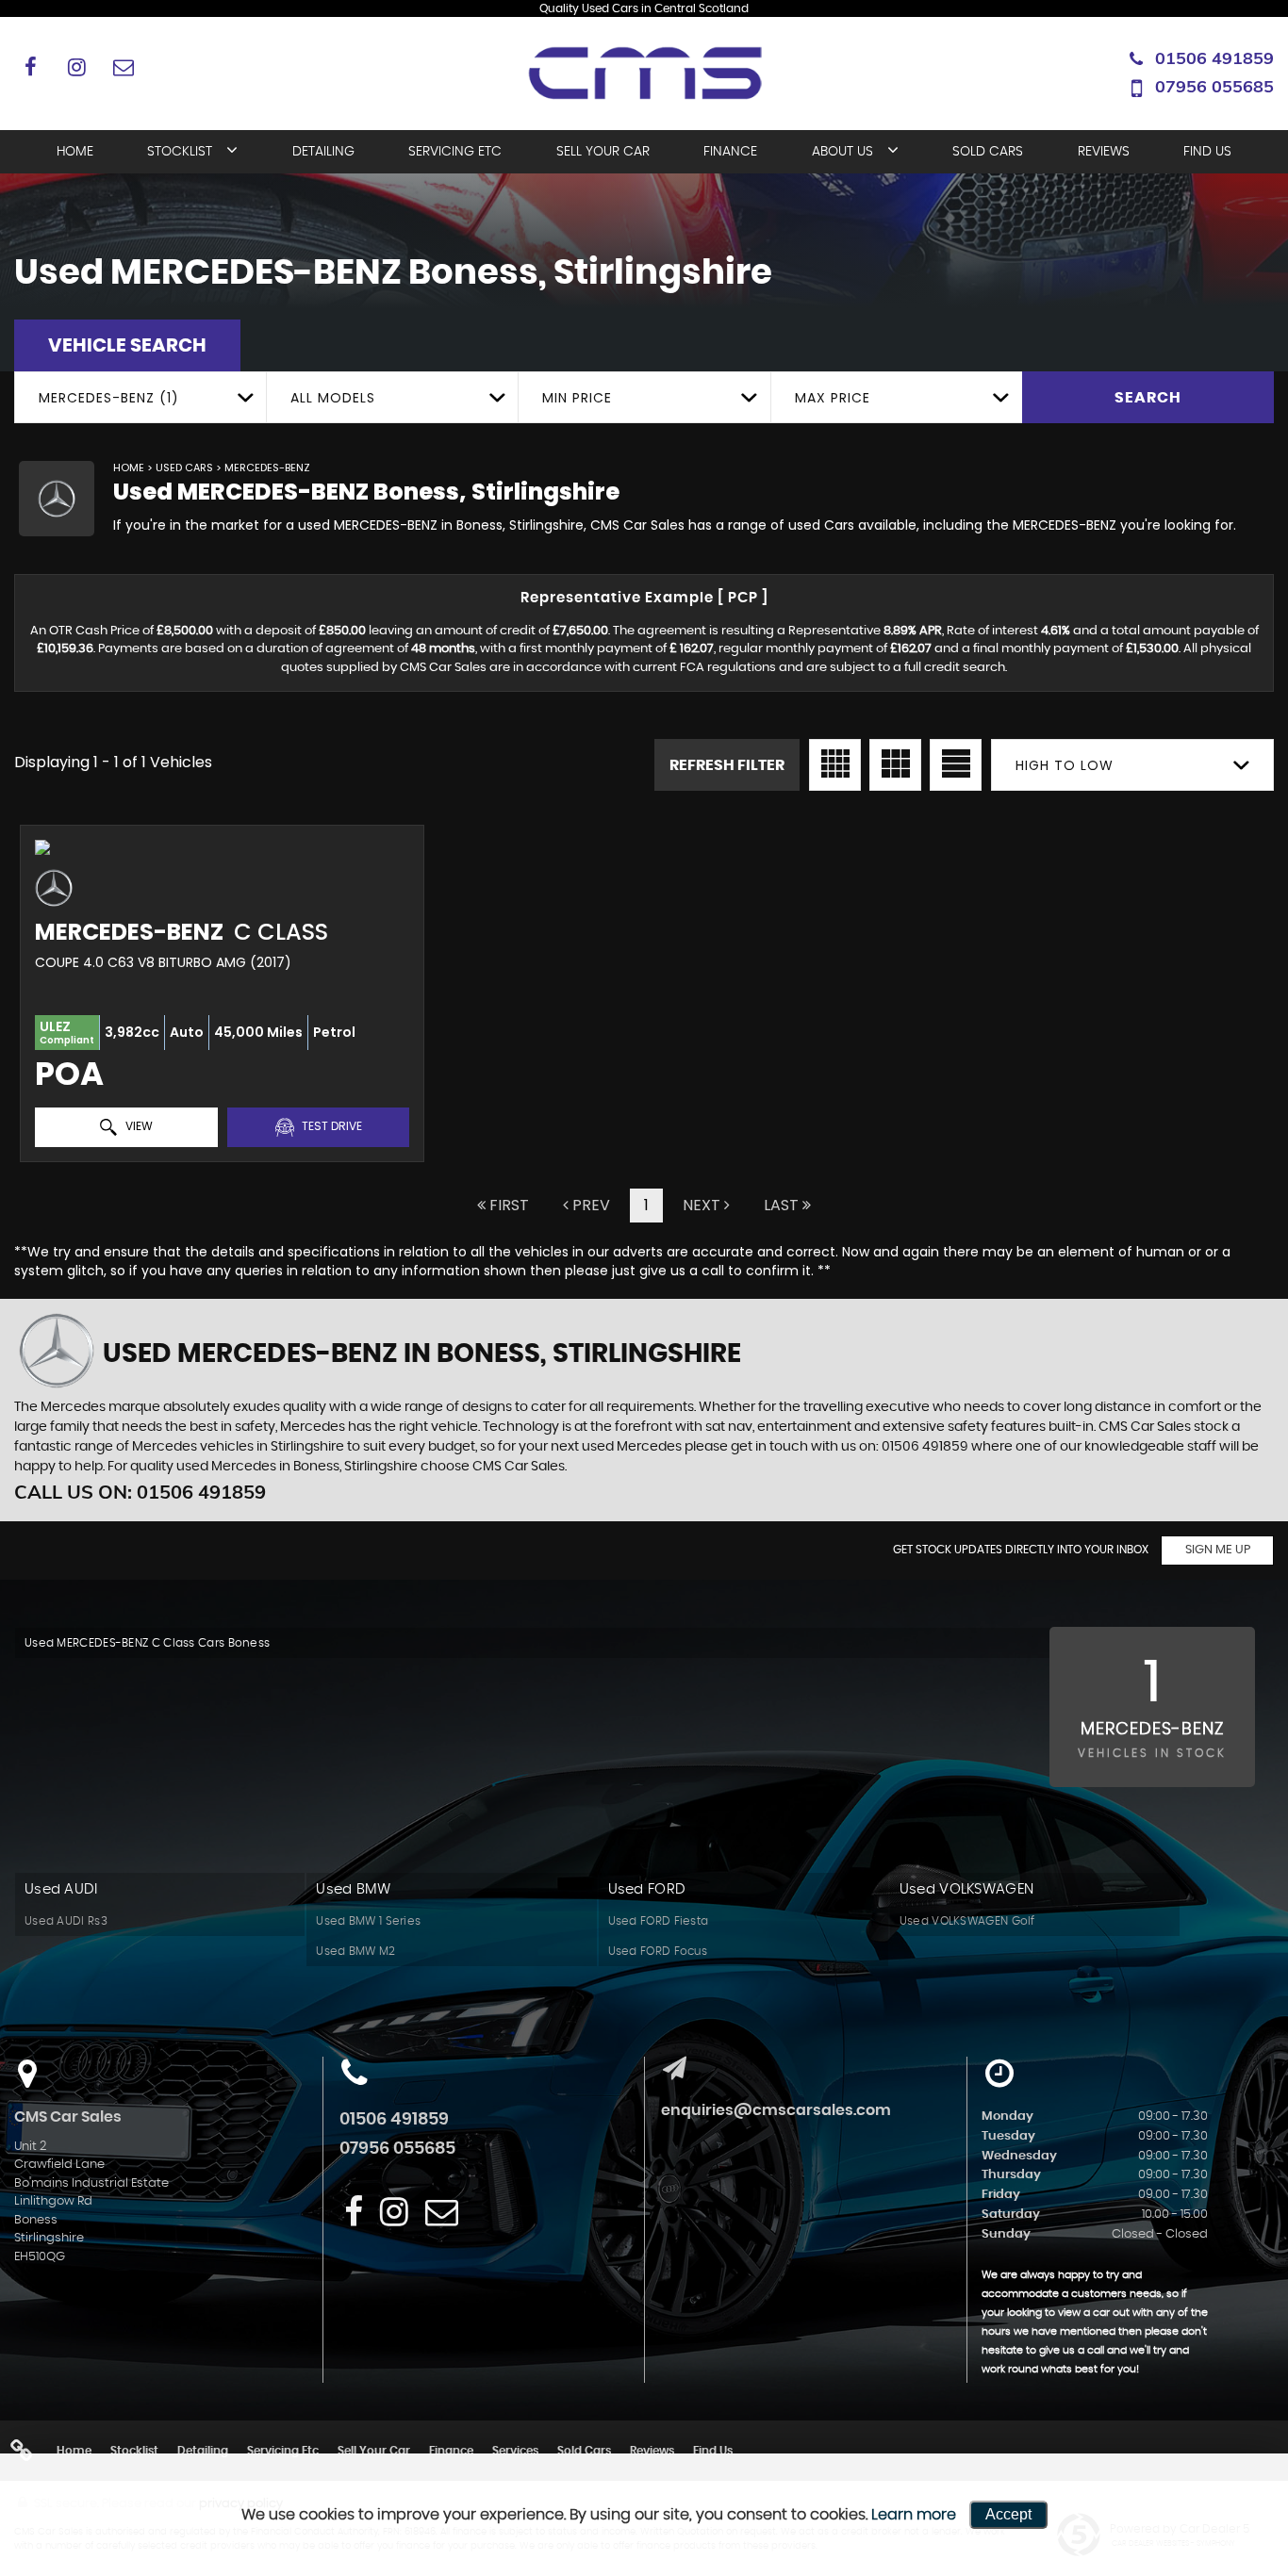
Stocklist (180, 152)
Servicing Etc (455, 152)
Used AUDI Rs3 (66, 1921)
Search (1148, 398)
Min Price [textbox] (577, 398)
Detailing (323, 152)
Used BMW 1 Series (368, 1921)
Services (515, 2451)
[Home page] (644, 76)
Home (75, 152)
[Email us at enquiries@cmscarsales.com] (123, 66)
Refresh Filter (727, 765)
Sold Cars (988, 152)
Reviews (1104, 152)
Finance (730, 152)
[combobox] (140, 397)
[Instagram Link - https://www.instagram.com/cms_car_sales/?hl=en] (77, 66)
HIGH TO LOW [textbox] (1065, 765)
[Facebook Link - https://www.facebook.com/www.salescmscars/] (31, 66)
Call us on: (140, 1492)
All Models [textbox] (333, 398)
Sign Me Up (1218, 1550)
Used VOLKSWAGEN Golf (967, 1921)
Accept (1008, 2514)
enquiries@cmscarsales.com (776, 2110)
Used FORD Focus (658, 1951)
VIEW (138, 1126)
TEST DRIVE (330, 1126)
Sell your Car (603, 152)
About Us (842, 152)
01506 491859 (1214, 58)
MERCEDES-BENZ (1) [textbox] (109, 398)
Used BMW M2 (355, 1951)
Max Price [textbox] (833, 398)
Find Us (1207, 152)
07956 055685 (1214, 86)
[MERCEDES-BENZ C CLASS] (222, 847)
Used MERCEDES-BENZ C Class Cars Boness (147, 1643)
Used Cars (184, 468)
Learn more (914, 2515)
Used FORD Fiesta (659, 1921)
